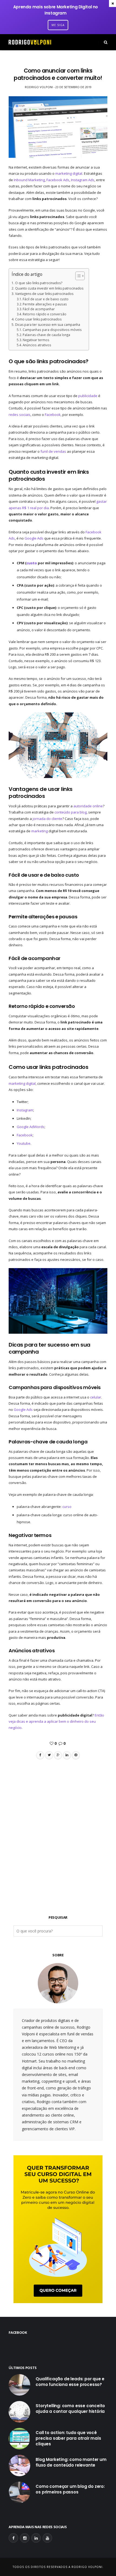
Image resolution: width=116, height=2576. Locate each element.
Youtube (24, 1143)
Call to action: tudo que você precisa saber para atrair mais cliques (68, 2438)
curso (67, 1507)
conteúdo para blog (71, 812)
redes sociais (20, 415)
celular (96, 1397)
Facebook (53, 415)
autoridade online (88, 806)
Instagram (25, 1110)
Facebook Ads (58, 180)
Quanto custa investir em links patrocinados (49, 288)
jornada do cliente (47, 819)
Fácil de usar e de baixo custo (46, 299)
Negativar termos (36, 340)
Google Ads (34, 538)
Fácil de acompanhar (39, 309)
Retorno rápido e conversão (45, 314)
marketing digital (69, 173)
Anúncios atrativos (37, 345)
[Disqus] (58, 1828)
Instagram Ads (83, 180)
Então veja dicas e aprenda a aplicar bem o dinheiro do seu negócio (56, 1722)
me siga (58, 25)
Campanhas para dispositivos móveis (52, 330)
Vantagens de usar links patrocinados (45, 294)
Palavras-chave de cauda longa (46, 335)
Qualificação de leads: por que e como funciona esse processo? (70, 2382)
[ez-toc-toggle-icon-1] (77, 276)
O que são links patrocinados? (39, 283)
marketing (40, 831)
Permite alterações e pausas (45, 304)
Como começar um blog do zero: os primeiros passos (70, 2489)
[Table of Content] (80, 276)
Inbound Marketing (29, 180)
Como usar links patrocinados (38, 319)
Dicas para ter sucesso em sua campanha (47, 325)
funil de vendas (53, 451)
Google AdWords (31, 1127)
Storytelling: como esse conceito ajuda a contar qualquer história (70, 2409)
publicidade (88, 396)
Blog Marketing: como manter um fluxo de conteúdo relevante (71, 2462)
